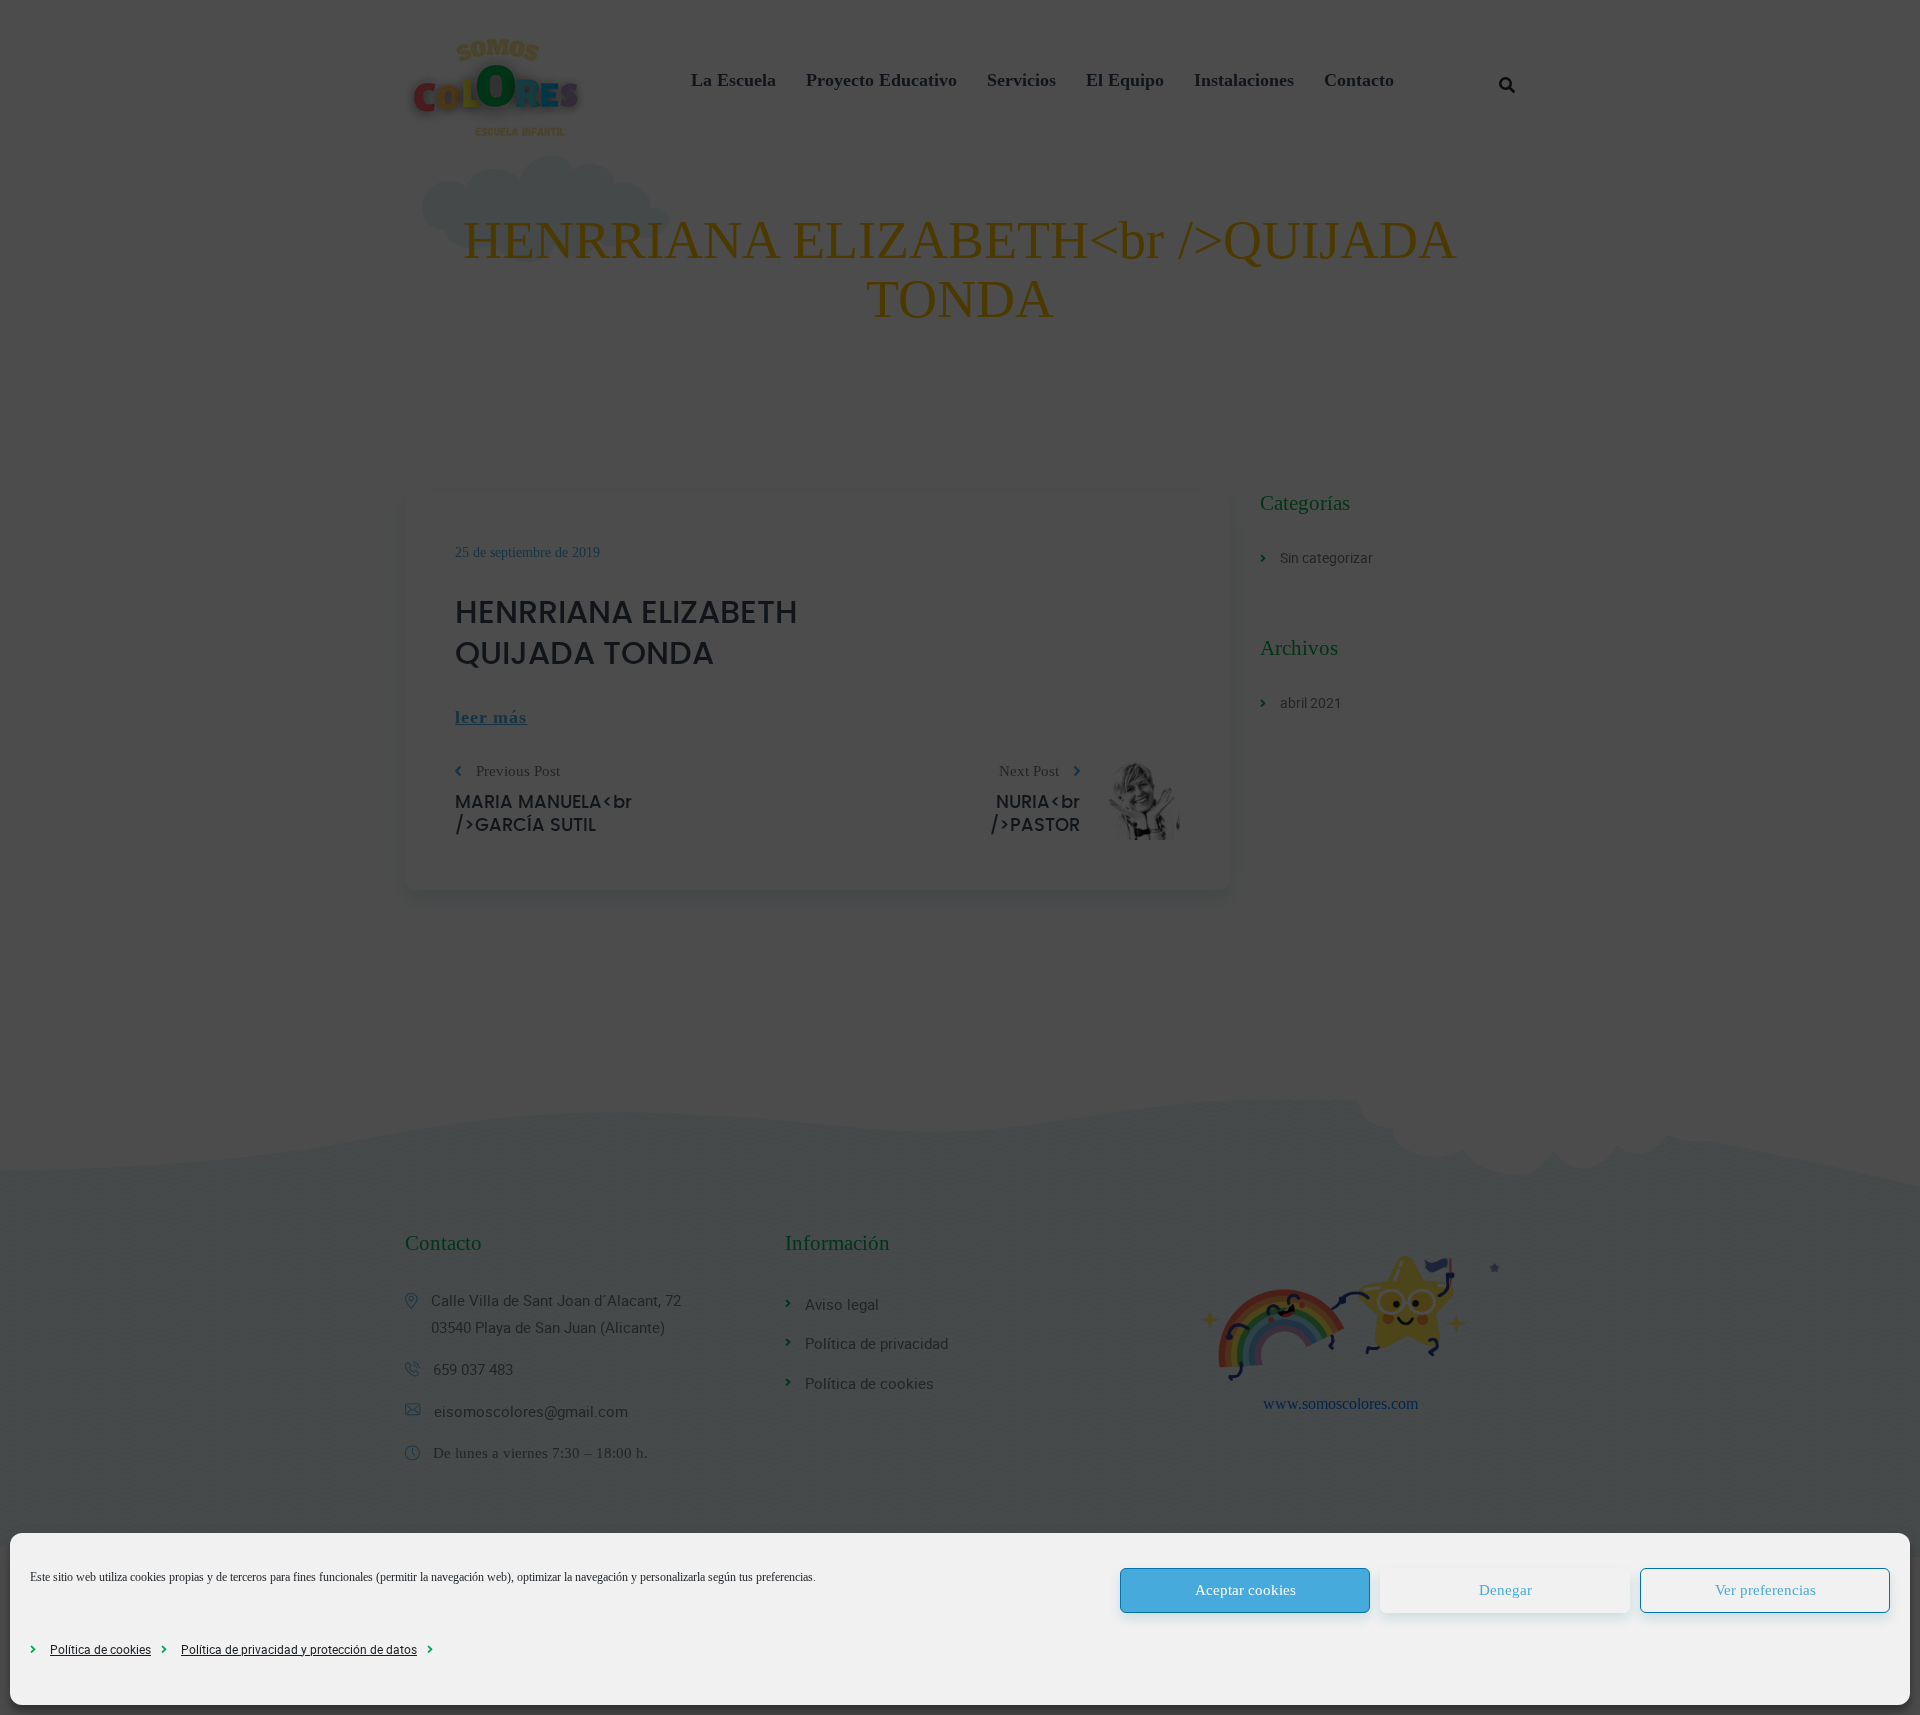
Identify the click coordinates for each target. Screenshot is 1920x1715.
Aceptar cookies (1245, 1590)
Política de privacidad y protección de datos (299, 1649)
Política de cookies (100, 1649)
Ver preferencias (1765, 1590)
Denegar (1505, 1590)
